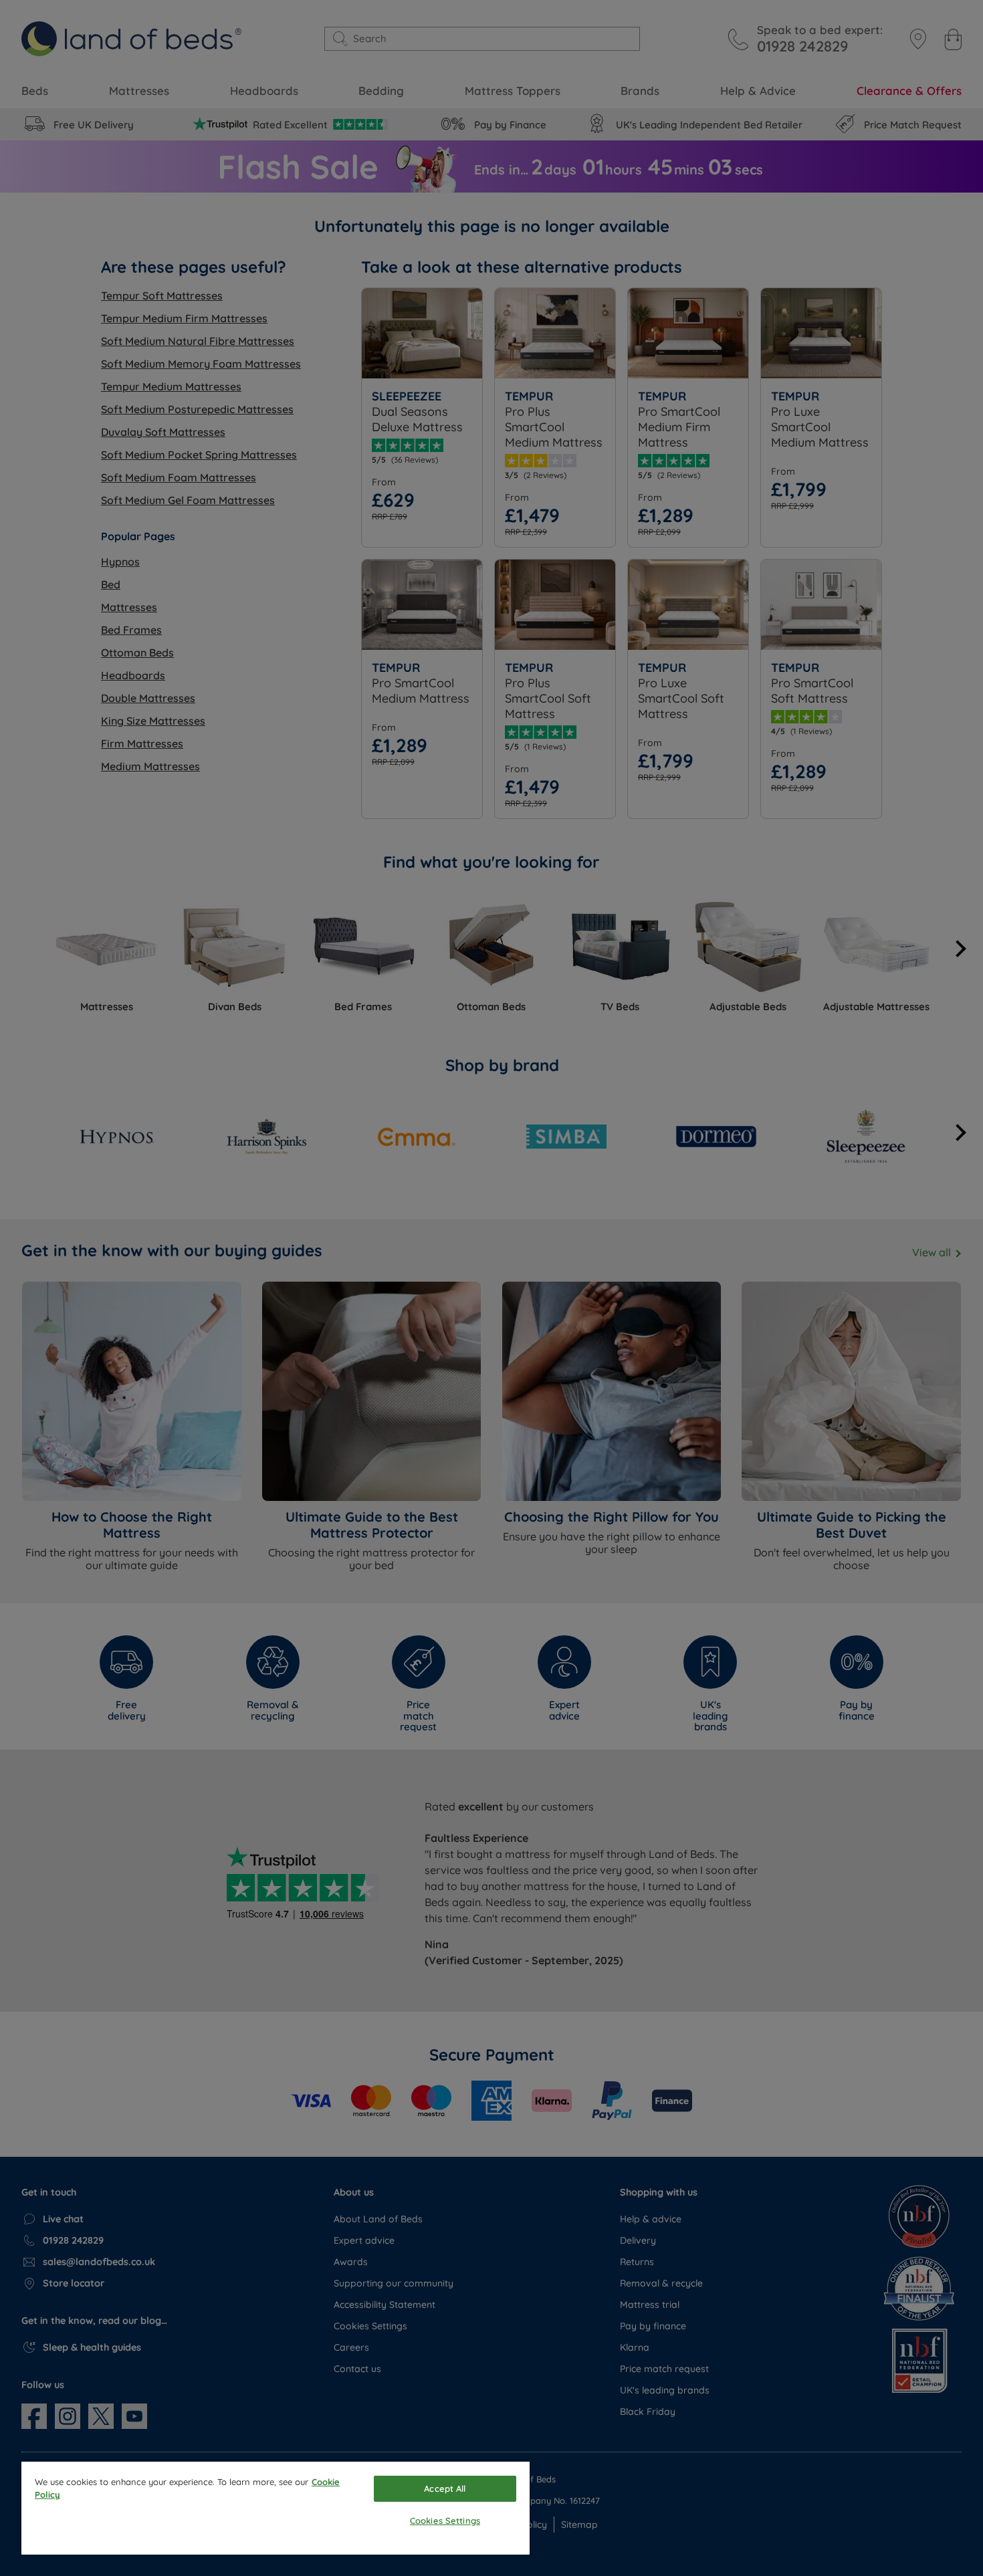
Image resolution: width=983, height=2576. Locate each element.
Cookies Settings (445, 2521)
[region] (276, 2508)
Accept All (445, 2488)
